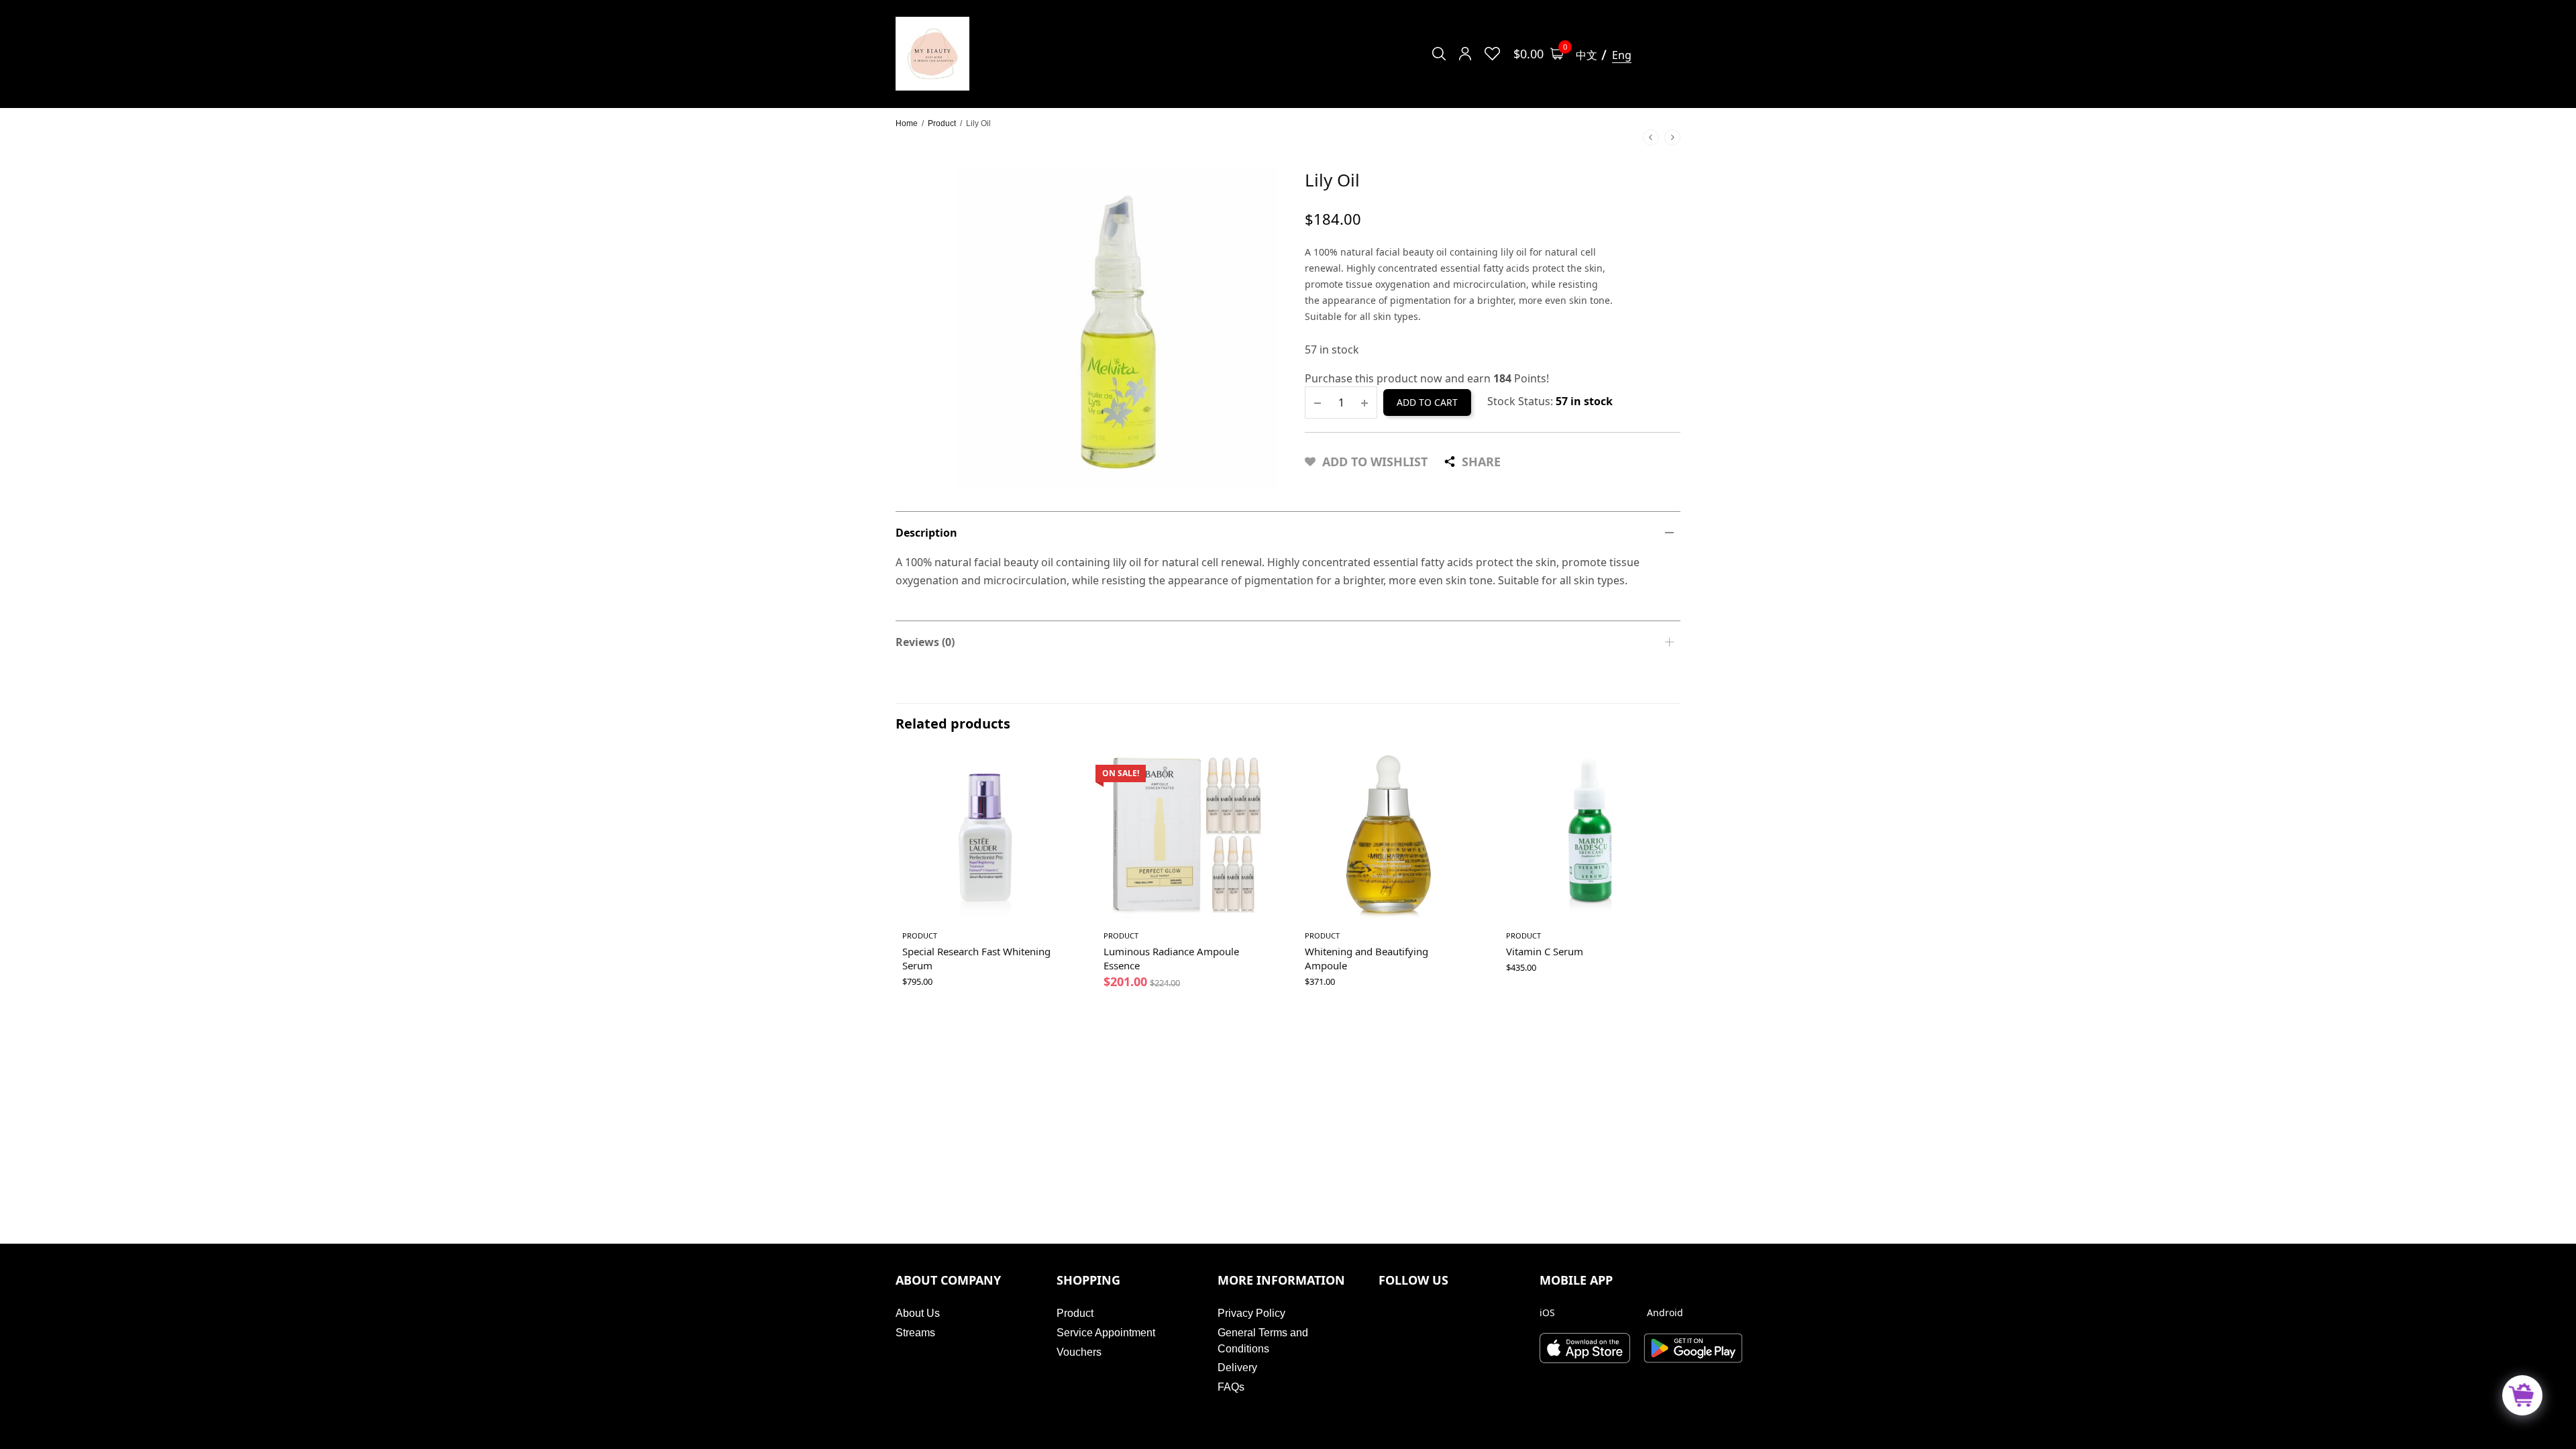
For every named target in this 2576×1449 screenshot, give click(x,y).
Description (926, 533)
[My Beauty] (932, 54)
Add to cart (1427, 402)
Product (942, 123)
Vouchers (1079, 1352)
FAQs (1231, 1387)
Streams (915, 1333)
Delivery (1237, 1367)
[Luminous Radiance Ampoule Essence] (1187, 835)
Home (907, 123)
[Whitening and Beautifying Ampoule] (1389, 835)
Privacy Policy (1251, 1313)
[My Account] (1465, 54)
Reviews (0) (925, 642)
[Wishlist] (1492, 54)
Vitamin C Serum (1545, 951)
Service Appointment (1106, 1333)
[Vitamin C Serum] (1590, 835)
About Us (918, 1313)
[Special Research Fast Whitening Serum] (986, 835)
